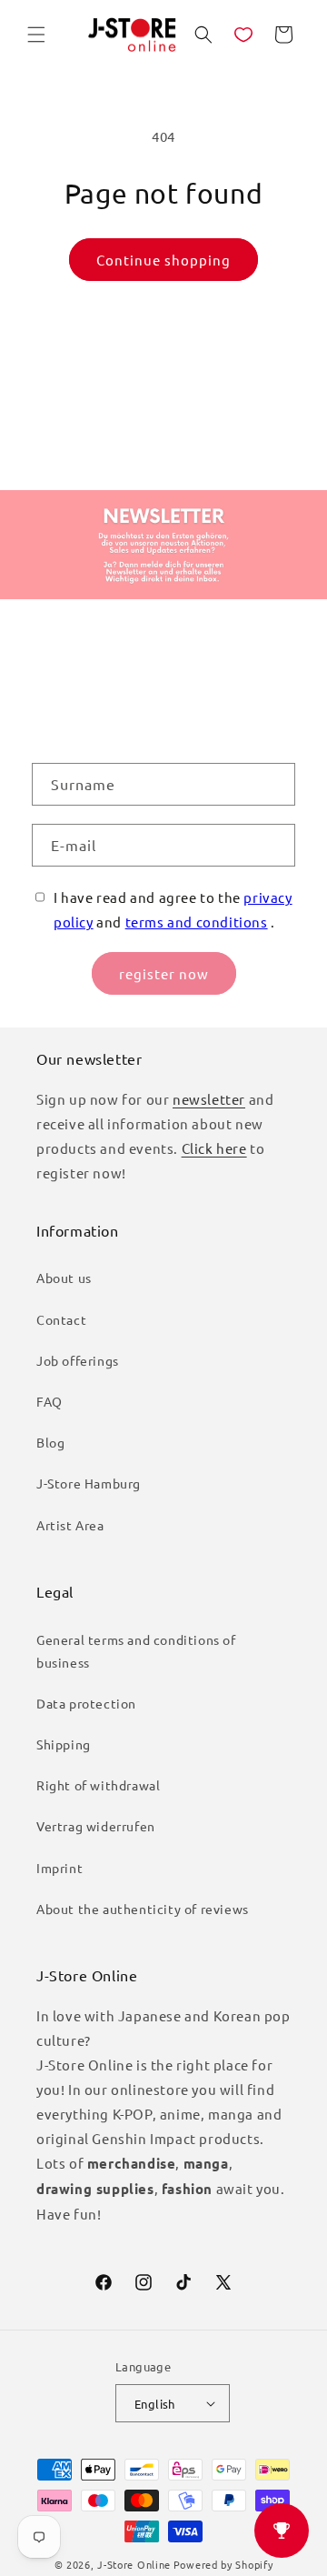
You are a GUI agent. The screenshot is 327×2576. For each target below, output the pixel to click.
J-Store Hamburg (89, 1483)
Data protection (86, 1703)
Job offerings (78, 1360)
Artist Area (70, 1525)
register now (164, 973)
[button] (36, 35)
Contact (61, 1319)
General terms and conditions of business (136, 1651)
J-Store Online (134, 2564)
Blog (50, 1442)
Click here (214, 1148)
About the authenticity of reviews (143, 1909)
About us (64, 1278)
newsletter (209, 1099)
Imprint (59, 1868)
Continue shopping (163, 260)
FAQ (50, 1401)
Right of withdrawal (98, 1785)
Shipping (64, 1744)
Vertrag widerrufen (96, 1826)
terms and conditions (197, 922)
